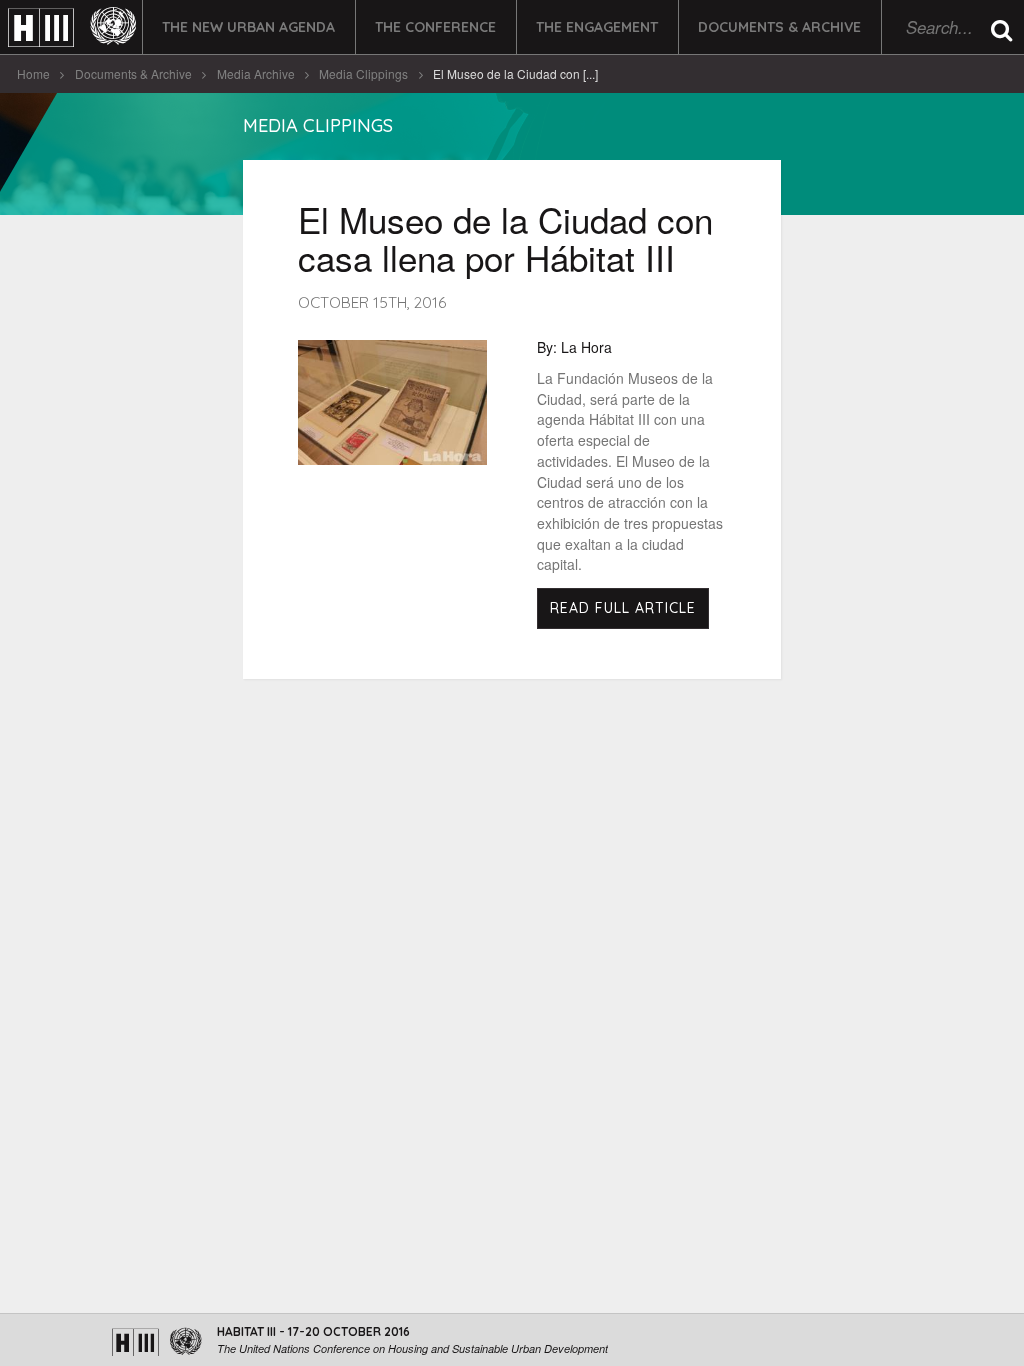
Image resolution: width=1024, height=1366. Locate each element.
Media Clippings (363, 73)
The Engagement (597, 27)
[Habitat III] (72, 27)
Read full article (623, 608)
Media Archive (256, 73)
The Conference (435, 27)
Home (33, 73)
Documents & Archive (779, 27)
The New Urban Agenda (248, 27)
